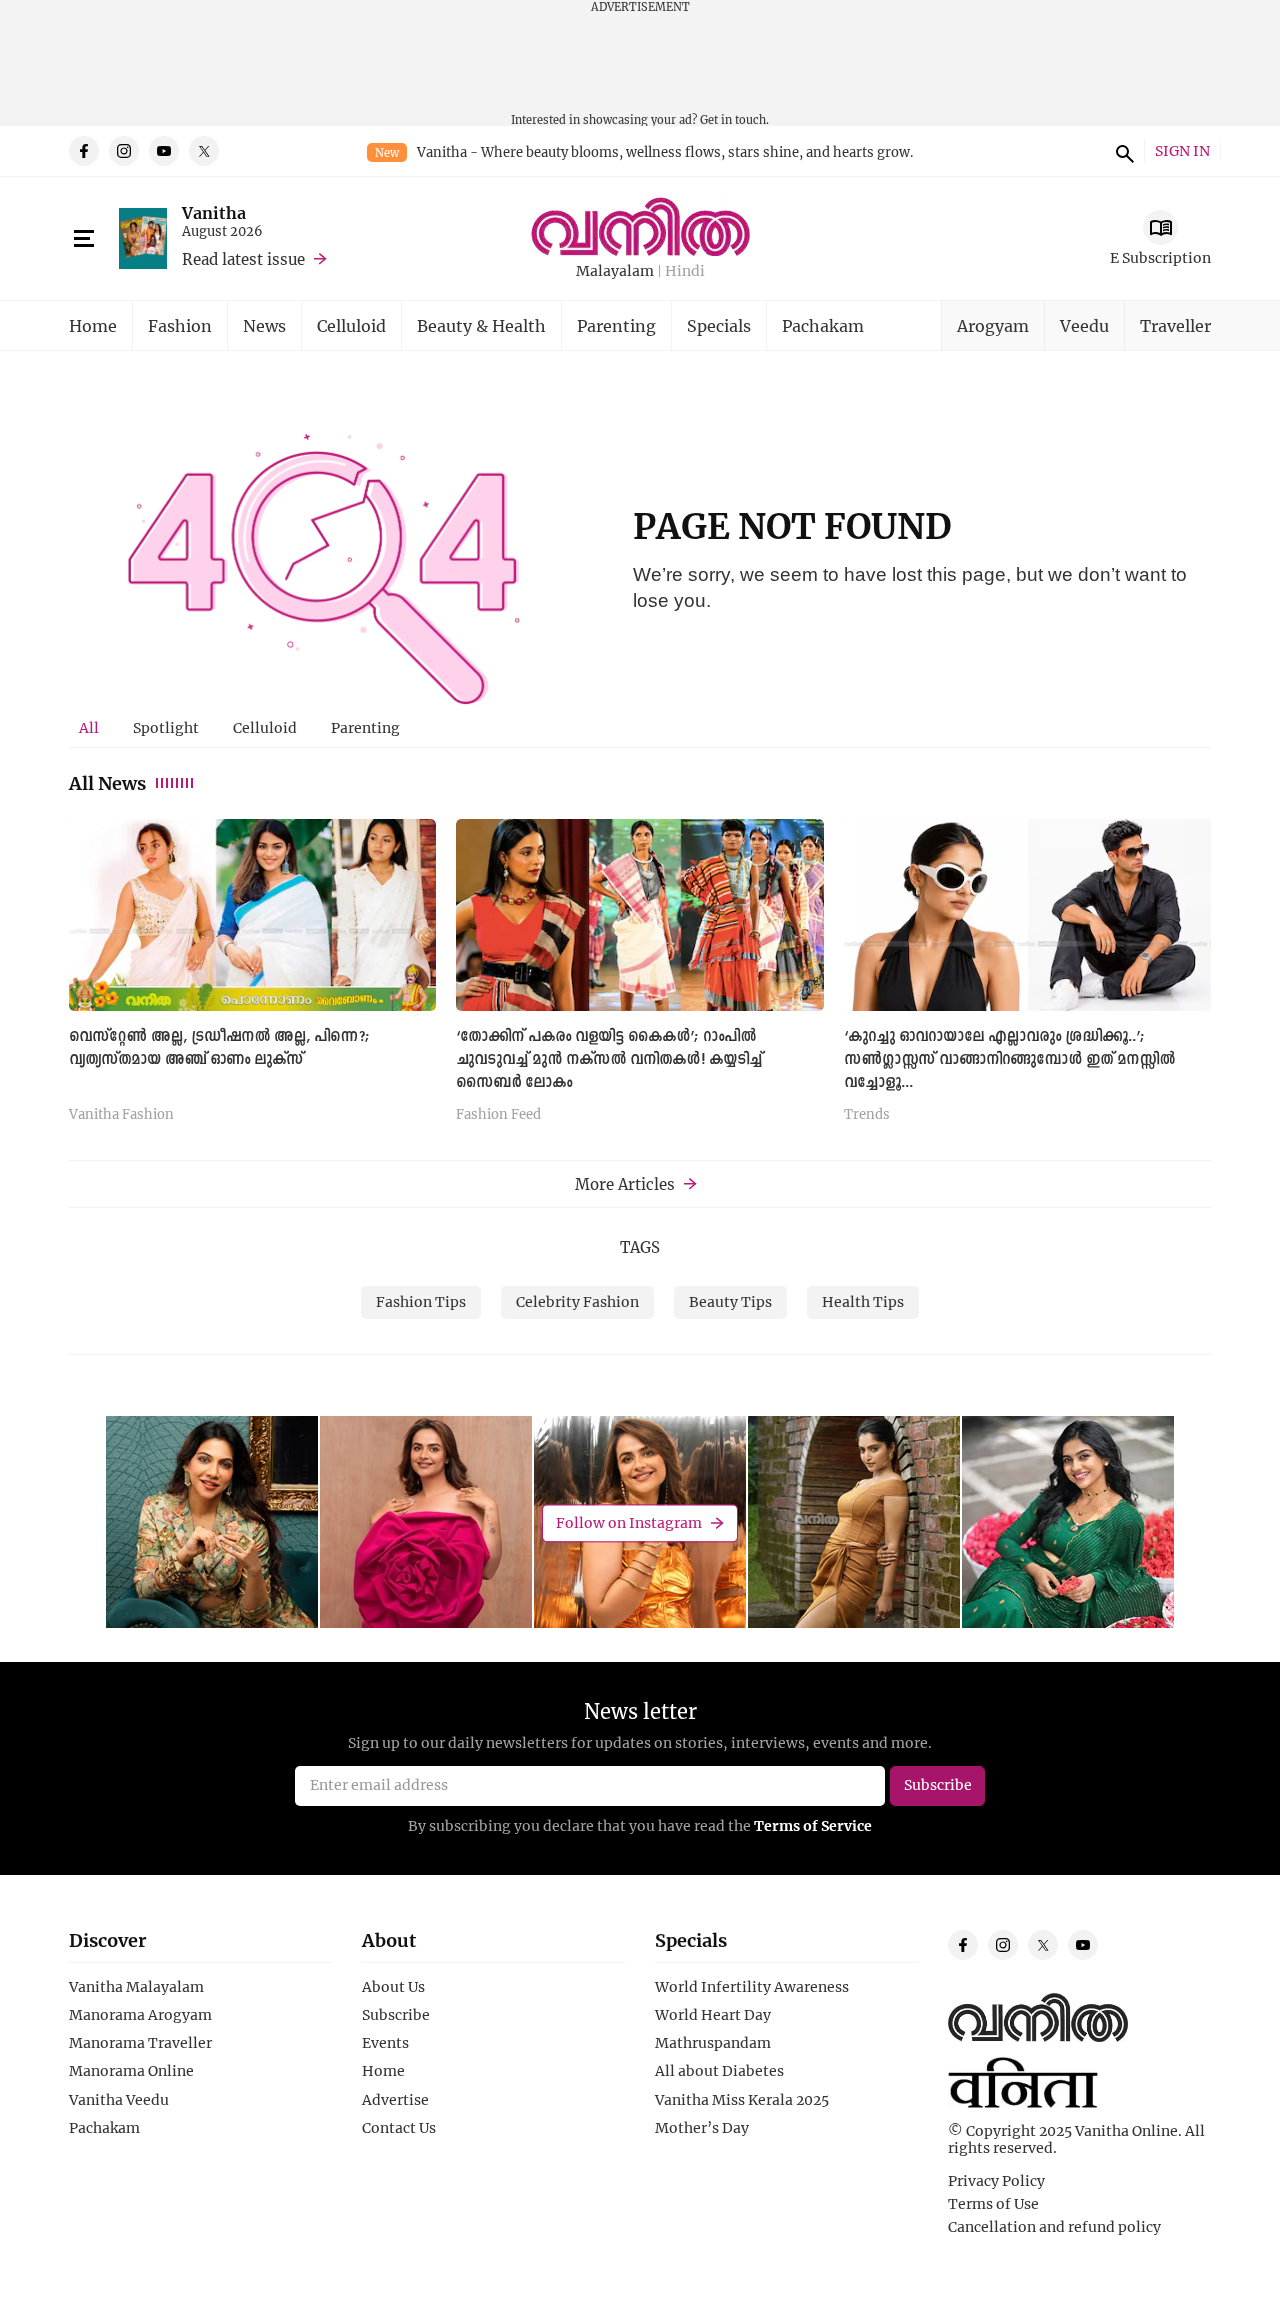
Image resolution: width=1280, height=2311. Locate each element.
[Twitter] (204, 151)
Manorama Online (131, 2071)
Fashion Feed (498, 1115)
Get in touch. (734, 119)
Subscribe (396, 2015)
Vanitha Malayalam (136, 1987)
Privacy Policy (996, 2181)
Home (93, 325)
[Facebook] (84, 151)
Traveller (1175, 325)
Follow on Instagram (629, 1522)
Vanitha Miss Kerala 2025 (742, 2100)
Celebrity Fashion (577, 1301)
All (89, 727)
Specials (719, 325)
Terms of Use (993, 2204)
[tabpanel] (640, 978)
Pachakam (823, 325)
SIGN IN (1182, 151)
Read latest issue (243, 259)
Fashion (180, 325)
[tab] (89, 728)
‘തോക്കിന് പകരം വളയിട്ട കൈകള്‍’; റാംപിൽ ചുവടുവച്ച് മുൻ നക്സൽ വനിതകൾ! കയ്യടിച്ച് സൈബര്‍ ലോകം (609, 1060)
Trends (867, 1115)
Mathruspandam (713, 2043)
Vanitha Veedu (119, 2100)
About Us (393, 1987)
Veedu (1084, 325)
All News (107, 783)
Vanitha (214, 212)
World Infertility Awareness (752, 1987)
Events (385, 2043)
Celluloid (351, 325)
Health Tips (863, 1301)
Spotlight (166, 727)
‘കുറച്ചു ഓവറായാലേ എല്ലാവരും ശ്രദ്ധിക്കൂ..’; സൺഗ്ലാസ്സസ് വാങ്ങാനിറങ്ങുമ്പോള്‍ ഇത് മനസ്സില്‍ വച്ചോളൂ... (1009, 1060)
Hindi (685, 271)
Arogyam (993, 325)
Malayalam (615, 271)
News (264, 325)
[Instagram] (124, 151)
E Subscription (1160, 257)
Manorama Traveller (140, 2043)
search (1122, 151)
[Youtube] (164, 151)
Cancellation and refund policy (1054, 2227)
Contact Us (399, 2128)
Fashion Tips (421, 1301)
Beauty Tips (730, 1301)
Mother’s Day (702, 2128)
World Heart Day (713, 2015)
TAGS (640, 1247)
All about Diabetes (719, 2071)
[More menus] (84, 239)
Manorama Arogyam (140, 2015)
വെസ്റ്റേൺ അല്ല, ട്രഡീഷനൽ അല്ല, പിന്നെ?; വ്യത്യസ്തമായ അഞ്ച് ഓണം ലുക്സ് (219, 1048)
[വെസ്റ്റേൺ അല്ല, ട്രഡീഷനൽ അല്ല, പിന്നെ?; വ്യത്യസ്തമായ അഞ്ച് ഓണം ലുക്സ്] (252, 914)
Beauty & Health (481, 325)
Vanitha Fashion (121, 1115)
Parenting (616, 325)
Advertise (395, 2100)
